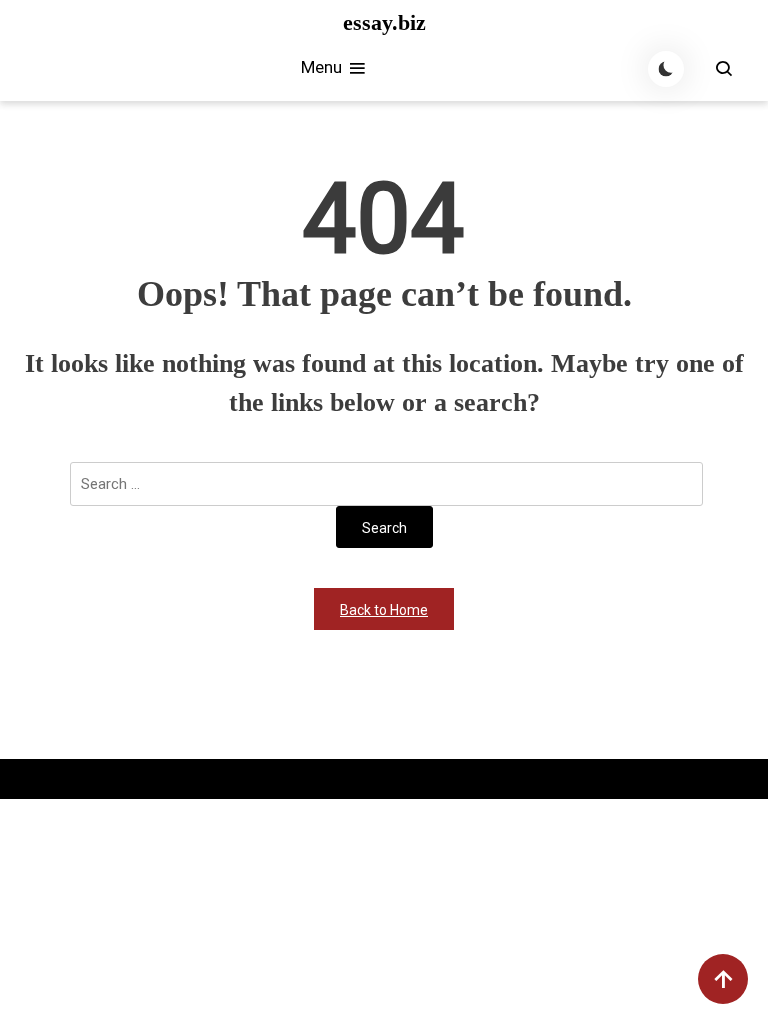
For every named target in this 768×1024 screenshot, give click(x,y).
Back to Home (384, 610)
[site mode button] (666, 69)
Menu (323, 67)
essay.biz (384, 23)
